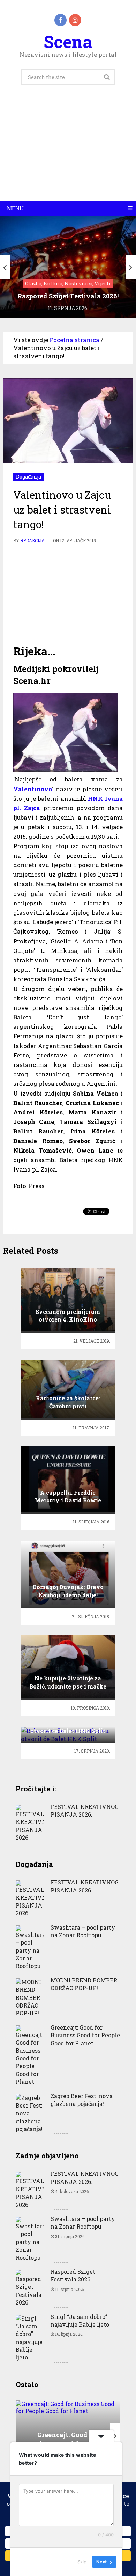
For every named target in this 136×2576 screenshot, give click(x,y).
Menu (15, 208)
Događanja (29, 477)
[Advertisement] (68, 151)
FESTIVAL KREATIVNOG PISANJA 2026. (85, 1810)
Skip (82, 2562)
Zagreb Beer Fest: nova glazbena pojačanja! (82, 2100)
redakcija (32, 540)
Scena (68, 41)
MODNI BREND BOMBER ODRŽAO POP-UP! (84, 1984)
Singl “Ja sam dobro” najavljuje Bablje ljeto (80, 2320)
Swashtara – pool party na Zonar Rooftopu (83, 1931)
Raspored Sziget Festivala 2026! (73, 2275)
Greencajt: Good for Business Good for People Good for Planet (85, 2035)
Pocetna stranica (74, 340)
